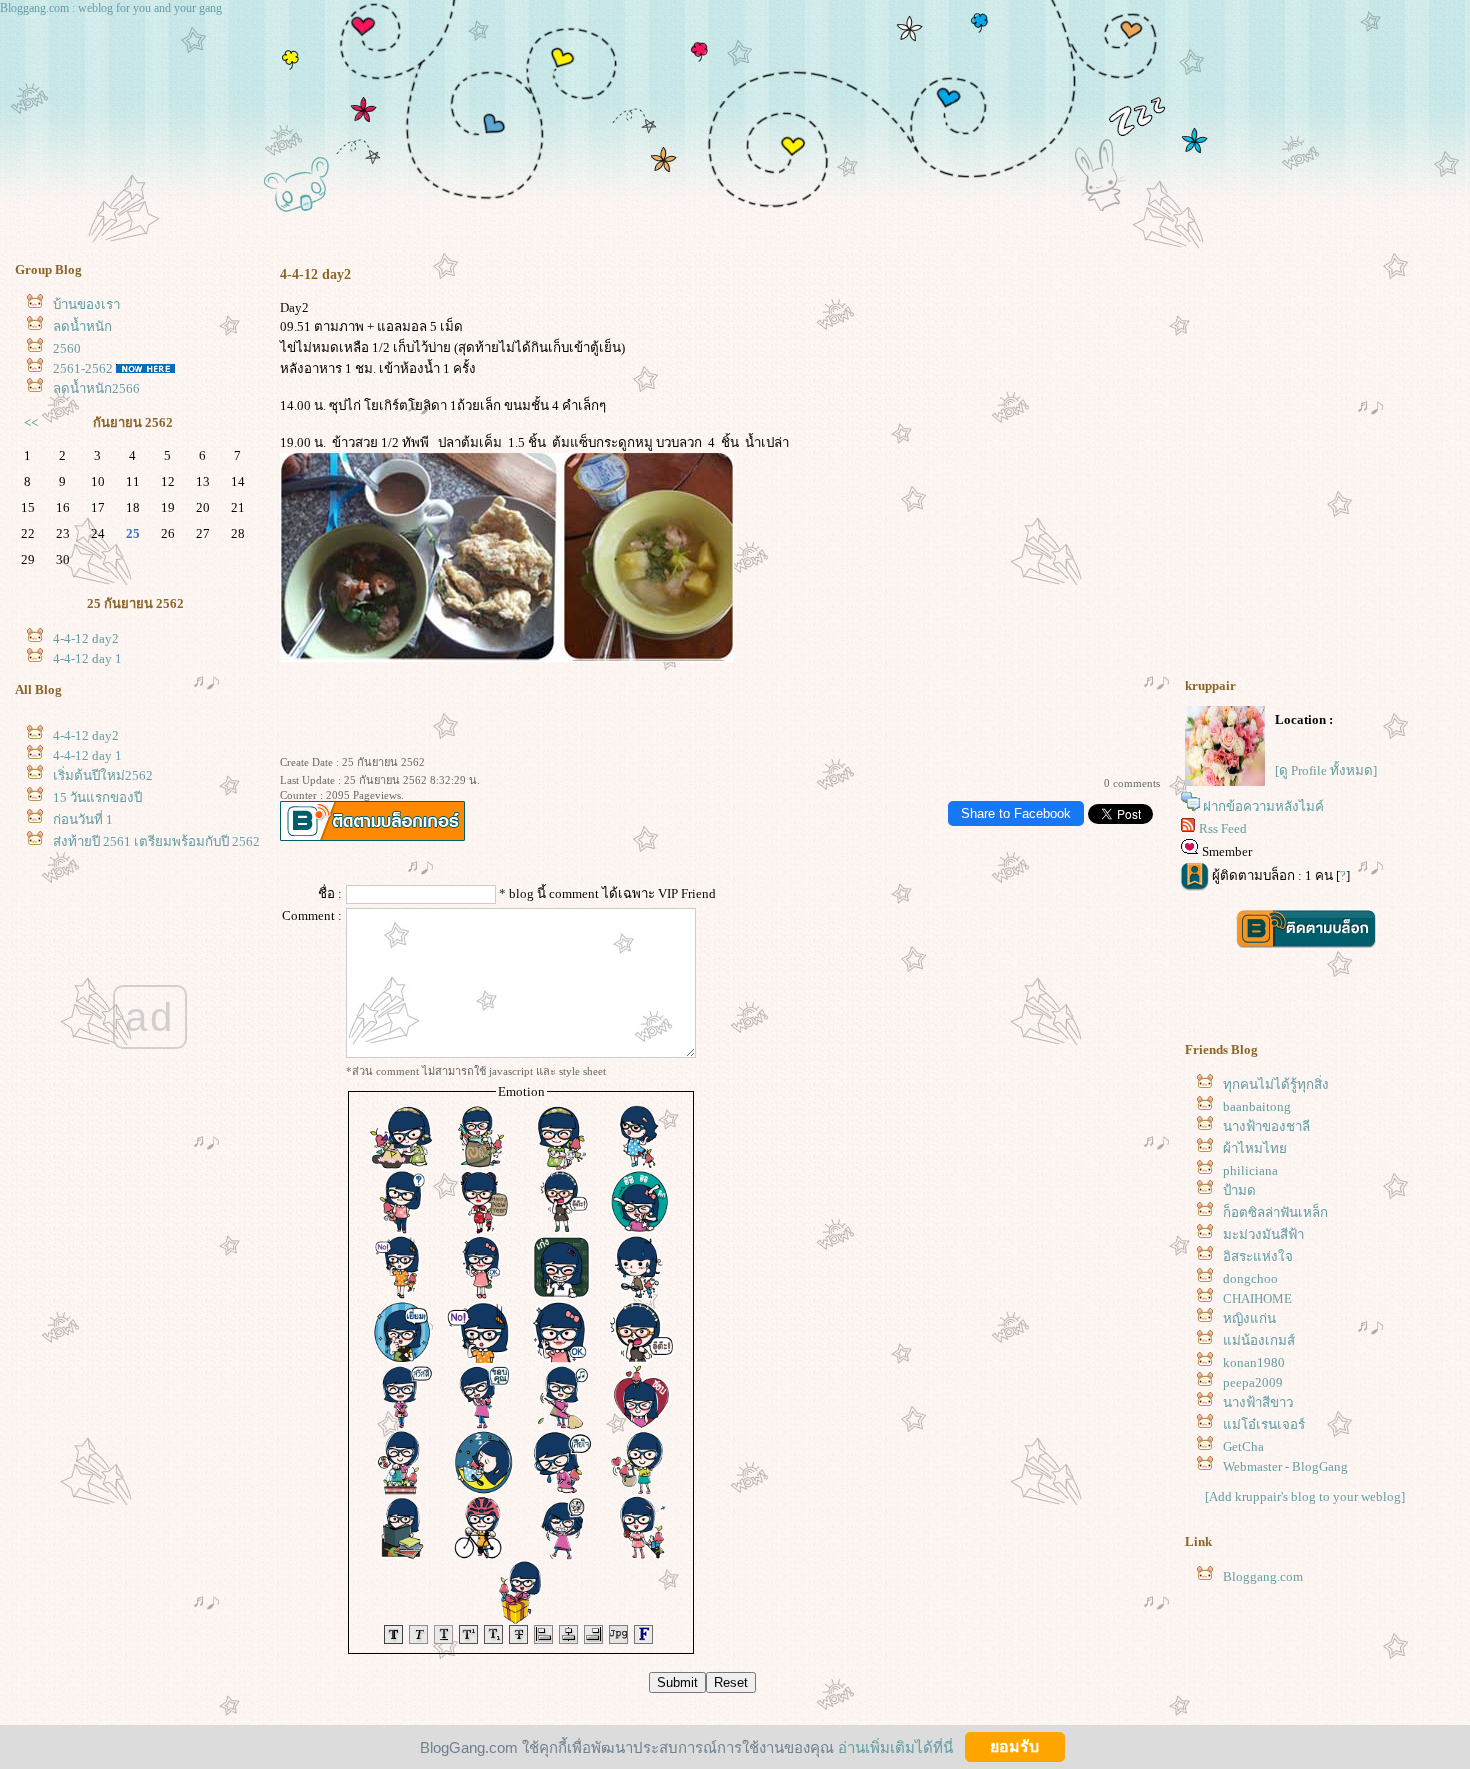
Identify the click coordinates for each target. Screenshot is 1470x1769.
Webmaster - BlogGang (1285, 1466)
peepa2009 (1253, 1382)
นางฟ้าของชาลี (1266, 1126)
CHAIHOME (1257, 1298)
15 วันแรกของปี (97, 797)
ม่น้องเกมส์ (1259, 1340)
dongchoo (1250, 1278)
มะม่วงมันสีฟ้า (1263, 1234)
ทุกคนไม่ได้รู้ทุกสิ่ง (1276, 1084)
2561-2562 (83, 368)
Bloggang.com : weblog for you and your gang (111, 8)
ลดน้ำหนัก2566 (96, 388)
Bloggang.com (1263, 1576)
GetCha (1243, 1446)
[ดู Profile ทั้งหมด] (1326, 770)
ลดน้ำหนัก (82, 326)
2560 (67, 348)
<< (31, 422)
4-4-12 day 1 (87, 658)
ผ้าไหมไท (1255, 1148)
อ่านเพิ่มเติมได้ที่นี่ (895, 1746)
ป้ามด (1239, 1190)
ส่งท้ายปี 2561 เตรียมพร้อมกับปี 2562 (156, 841)
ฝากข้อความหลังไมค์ (1263, 806)
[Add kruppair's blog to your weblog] (1305, 1496)
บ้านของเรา (86, 304)
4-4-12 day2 (86, 638)
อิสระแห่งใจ (1258, 1256)
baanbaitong (1257, 1106)
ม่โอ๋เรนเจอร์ (1264, 1424)
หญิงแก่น (1249, 1318)
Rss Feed (1223, 828)
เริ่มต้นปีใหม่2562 (103, 775)
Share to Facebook (1016, 813)
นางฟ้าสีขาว (1258, 1402)
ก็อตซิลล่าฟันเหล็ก (1275, 1212)
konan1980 (1254, 1362)
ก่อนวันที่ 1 (83, 819)
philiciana (1250, 1170)
